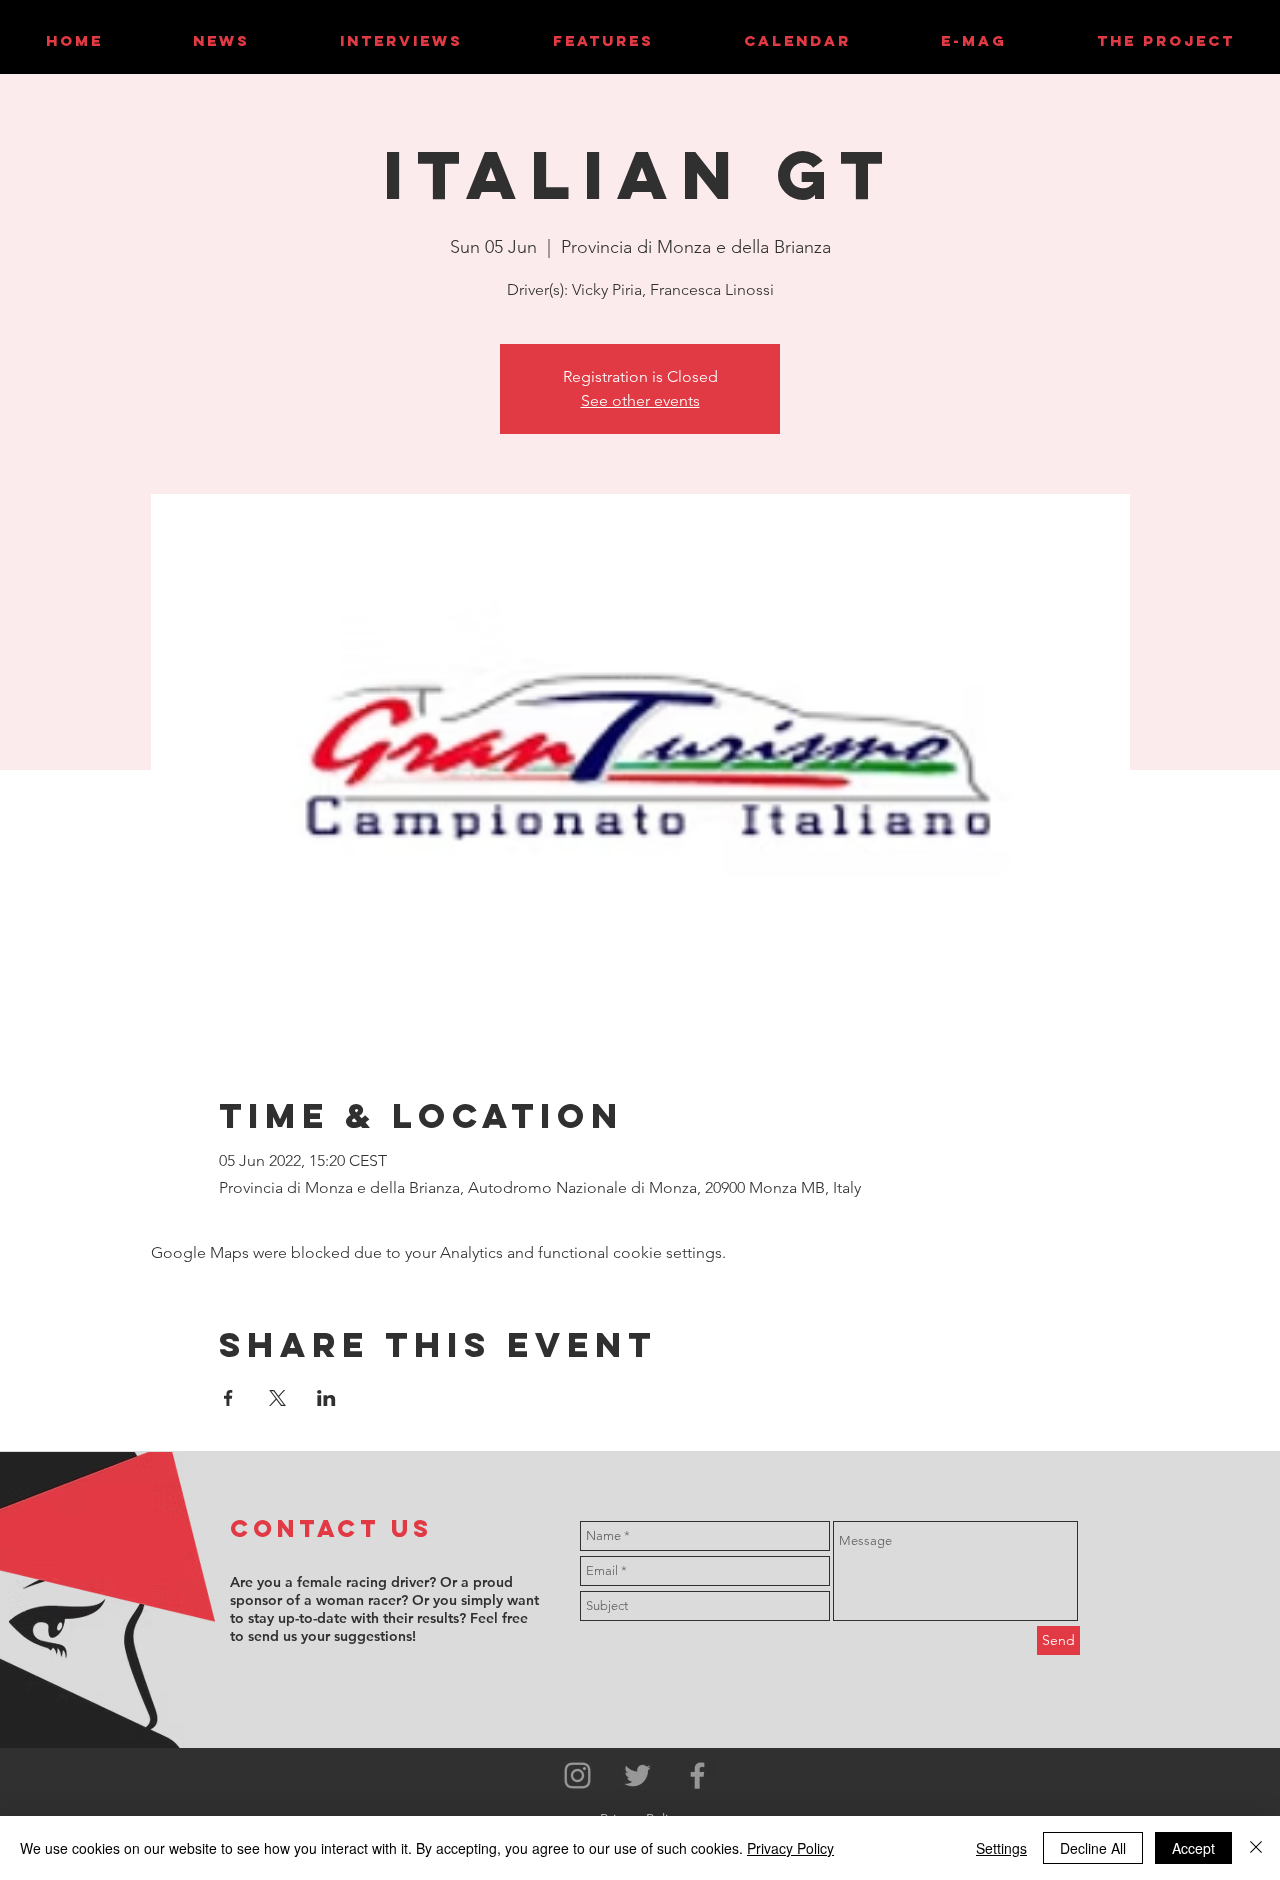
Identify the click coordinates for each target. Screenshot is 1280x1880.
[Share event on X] (277, 1398)
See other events (640, 400)
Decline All (1093, 1848)
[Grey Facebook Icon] (697, 1775)
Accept (1193, 1848)
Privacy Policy (790, 1848)
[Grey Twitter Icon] (637, 1775)
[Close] (1256, 1848)
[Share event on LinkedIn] (326, 1398)
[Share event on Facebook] (228, 1398)
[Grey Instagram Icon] (577, 1775)
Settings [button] (1001, 1848)
